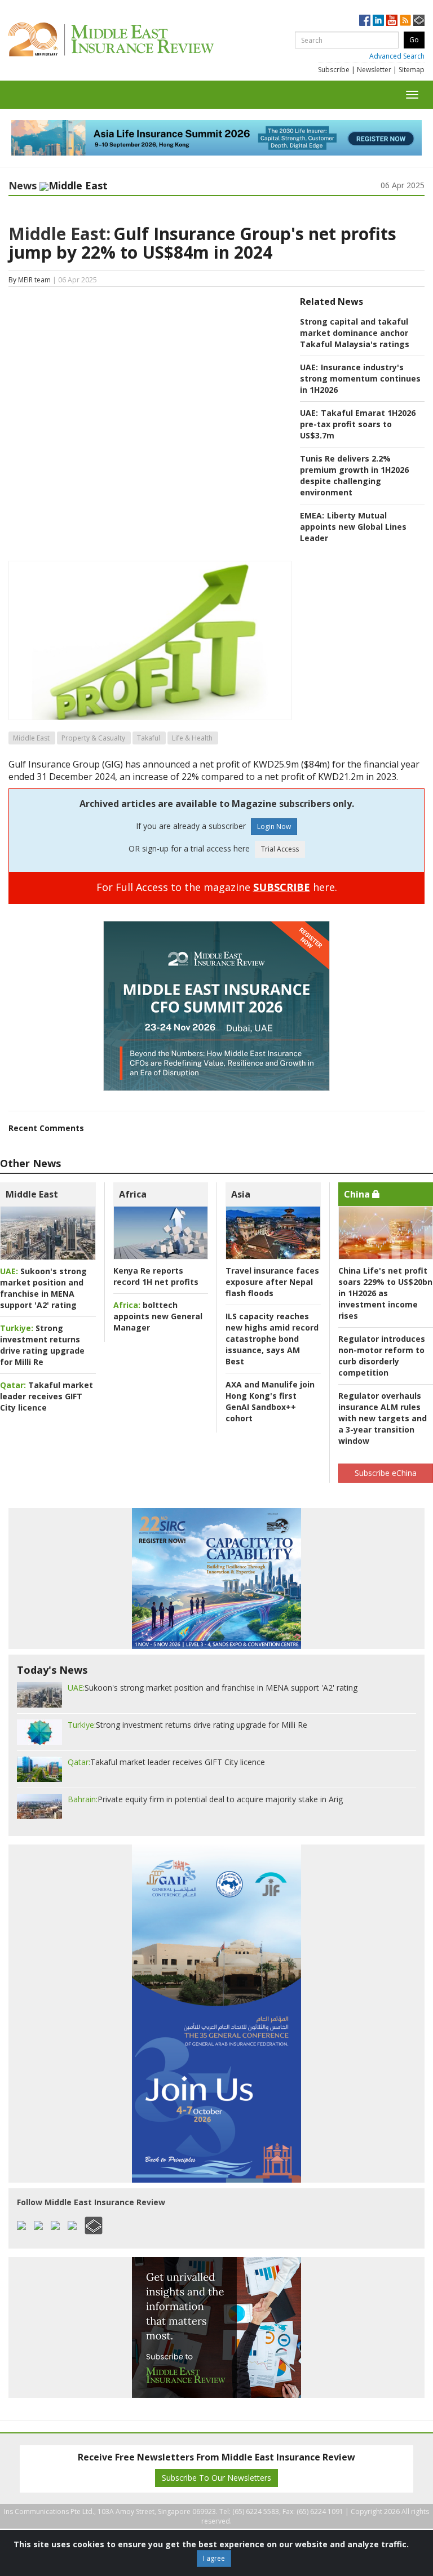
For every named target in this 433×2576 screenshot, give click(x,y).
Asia (241, 1194)
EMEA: (312, 515)
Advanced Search (397, 56)
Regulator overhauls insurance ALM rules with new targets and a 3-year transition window (383, 1418)
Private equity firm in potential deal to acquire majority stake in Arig (205, 1799)
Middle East (31, 738)
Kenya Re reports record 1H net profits (156, 1276)
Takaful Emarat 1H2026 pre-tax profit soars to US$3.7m (358, 424)
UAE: (309, 367)
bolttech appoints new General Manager (158, 1316)
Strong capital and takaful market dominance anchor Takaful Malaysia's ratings (355, 333)
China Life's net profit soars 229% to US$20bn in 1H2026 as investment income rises (385, 1293)
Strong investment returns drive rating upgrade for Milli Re (42, 1345)
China (358, 1194)
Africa (133, 1194)
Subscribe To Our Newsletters (216, 2478)
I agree (214, 2558)
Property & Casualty (93, 738)
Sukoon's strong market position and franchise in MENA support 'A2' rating (43, 1288)
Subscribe (334, 70)
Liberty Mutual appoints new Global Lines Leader (353, 527)
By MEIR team (30, 280)
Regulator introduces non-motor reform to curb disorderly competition (382, 1356)
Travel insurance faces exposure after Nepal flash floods (272, 1282)
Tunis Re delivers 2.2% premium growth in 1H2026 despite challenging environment (354, 475)
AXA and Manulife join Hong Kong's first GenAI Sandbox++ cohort (270, 1401)
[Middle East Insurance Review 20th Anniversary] (137, 39)
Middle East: (59, 234)
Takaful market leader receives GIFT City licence (47, 1396)
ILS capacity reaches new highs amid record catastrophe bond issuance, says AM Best (272, 1339)
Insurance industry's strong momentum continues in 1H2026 (360, 378)
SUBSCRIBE (282, 887)
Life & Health (192, 738)
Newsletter (374, 70)
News (23, 185)
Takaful (149, 738)
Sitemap (412, 70)
